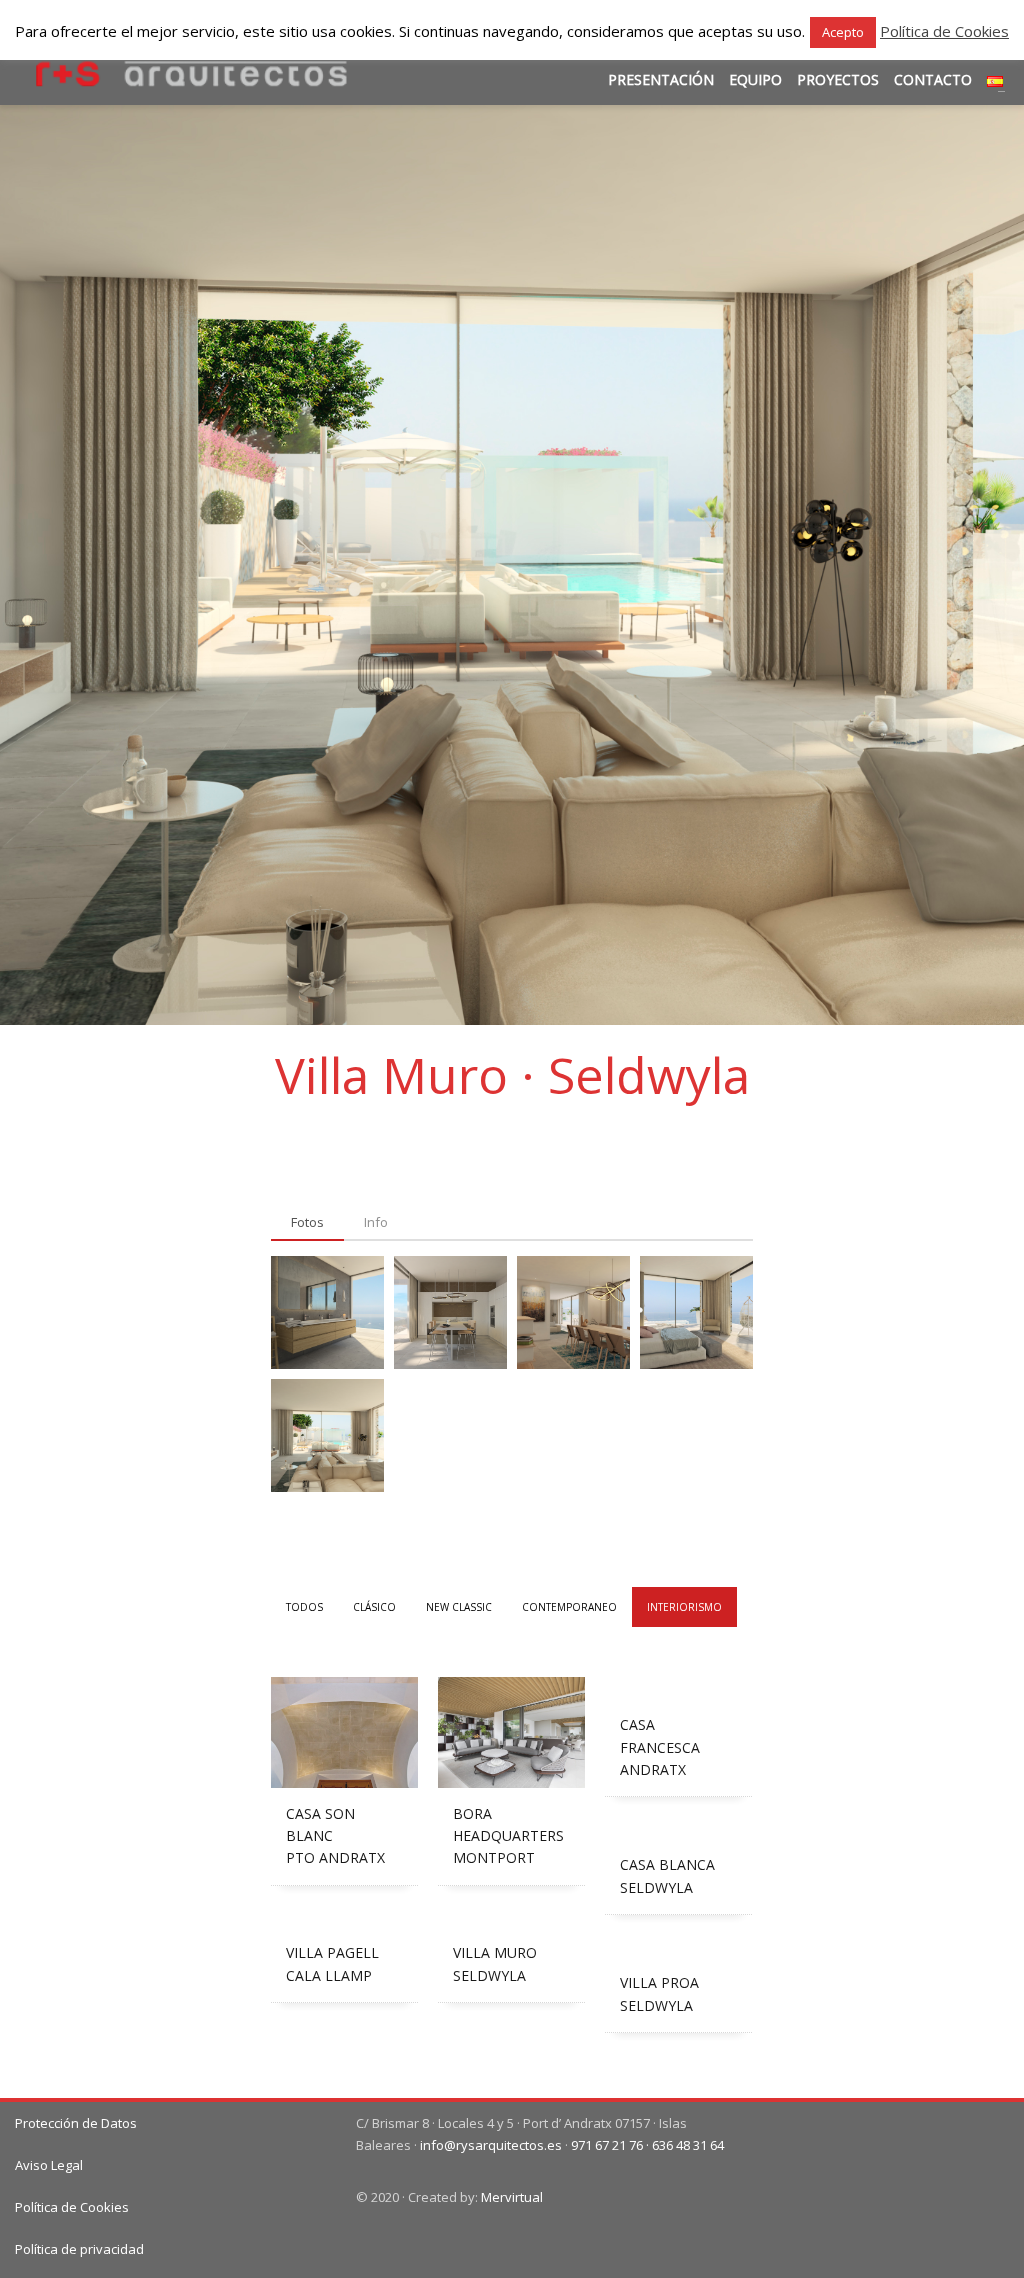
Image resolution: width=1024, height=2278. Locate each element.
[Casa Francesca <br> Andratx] (678, 1688)
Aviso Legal (49, 2165)
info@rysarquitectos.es (491, 2145)
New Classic (459, 1607)
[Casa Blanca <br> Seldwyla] (678, 1828)
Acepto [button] (843, 32)
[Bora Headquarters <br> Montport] (511, 1732)
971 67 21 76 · (611, 2145)
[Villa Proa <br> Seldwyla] (678, 1946)
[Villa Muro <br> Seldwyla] (511, 1916)
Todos (304, 1607)
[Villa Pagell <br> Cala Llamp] (344, 1916)
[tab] (307, 1223)
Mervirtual (512, 2197)
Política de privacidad (79, 2249)
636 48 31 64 (688, 2145)
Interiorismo (684, 1607)
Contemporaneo (569, 1607)
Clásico (374, 1607)
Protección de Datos (76, 2123)
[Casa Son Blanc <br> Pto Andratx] (344, 1732)
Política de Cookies (72, 2207)
